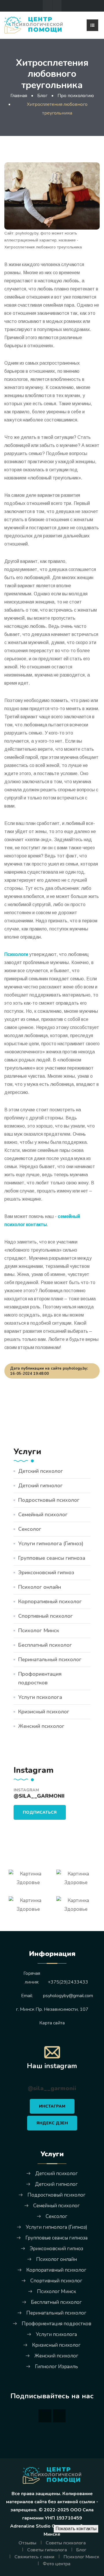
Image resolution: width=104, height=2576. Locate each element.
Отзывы (27, 2543)
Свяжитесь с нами (34, 2557)
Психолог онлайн (40, 1587)
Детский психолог (41, 1471)
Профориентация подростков (40, 1678)
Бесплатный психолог (45, 1645)
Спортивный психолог (45, 1616)
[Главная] (34, 25)
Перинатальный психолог (50, 1659)
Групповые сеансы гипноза (52, 1558)
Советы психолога (66, 2543)
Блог (81, 2550)
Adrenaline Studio (30, 2526)
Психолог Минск (39, 1630)
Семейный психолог (43, 1515)
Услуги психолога (40, 1697)
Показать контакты (76, 2529)
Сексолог (30, 1529)
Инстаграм (52, 2106)
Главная (19, 96)
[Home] (52, 2475)
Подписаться (40, 1812)
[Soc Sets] (47, 6)
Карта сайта (52, 2023)
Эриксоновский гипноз (46, 1572)
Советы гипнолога (47, 2550)
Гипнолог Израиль (56, 2367)
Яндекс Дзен (52, 2123)
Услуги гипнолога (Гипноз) (51, 1544)
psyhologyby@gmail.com (68, 1996)
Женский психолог (41, 1726)
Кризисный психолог (44, 1712)
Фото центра (57, 2564)
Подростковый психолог (49, 1500)
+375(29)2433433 (68, 1982)
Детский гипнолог (40, 1486)
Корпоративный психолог (50, 1601)
